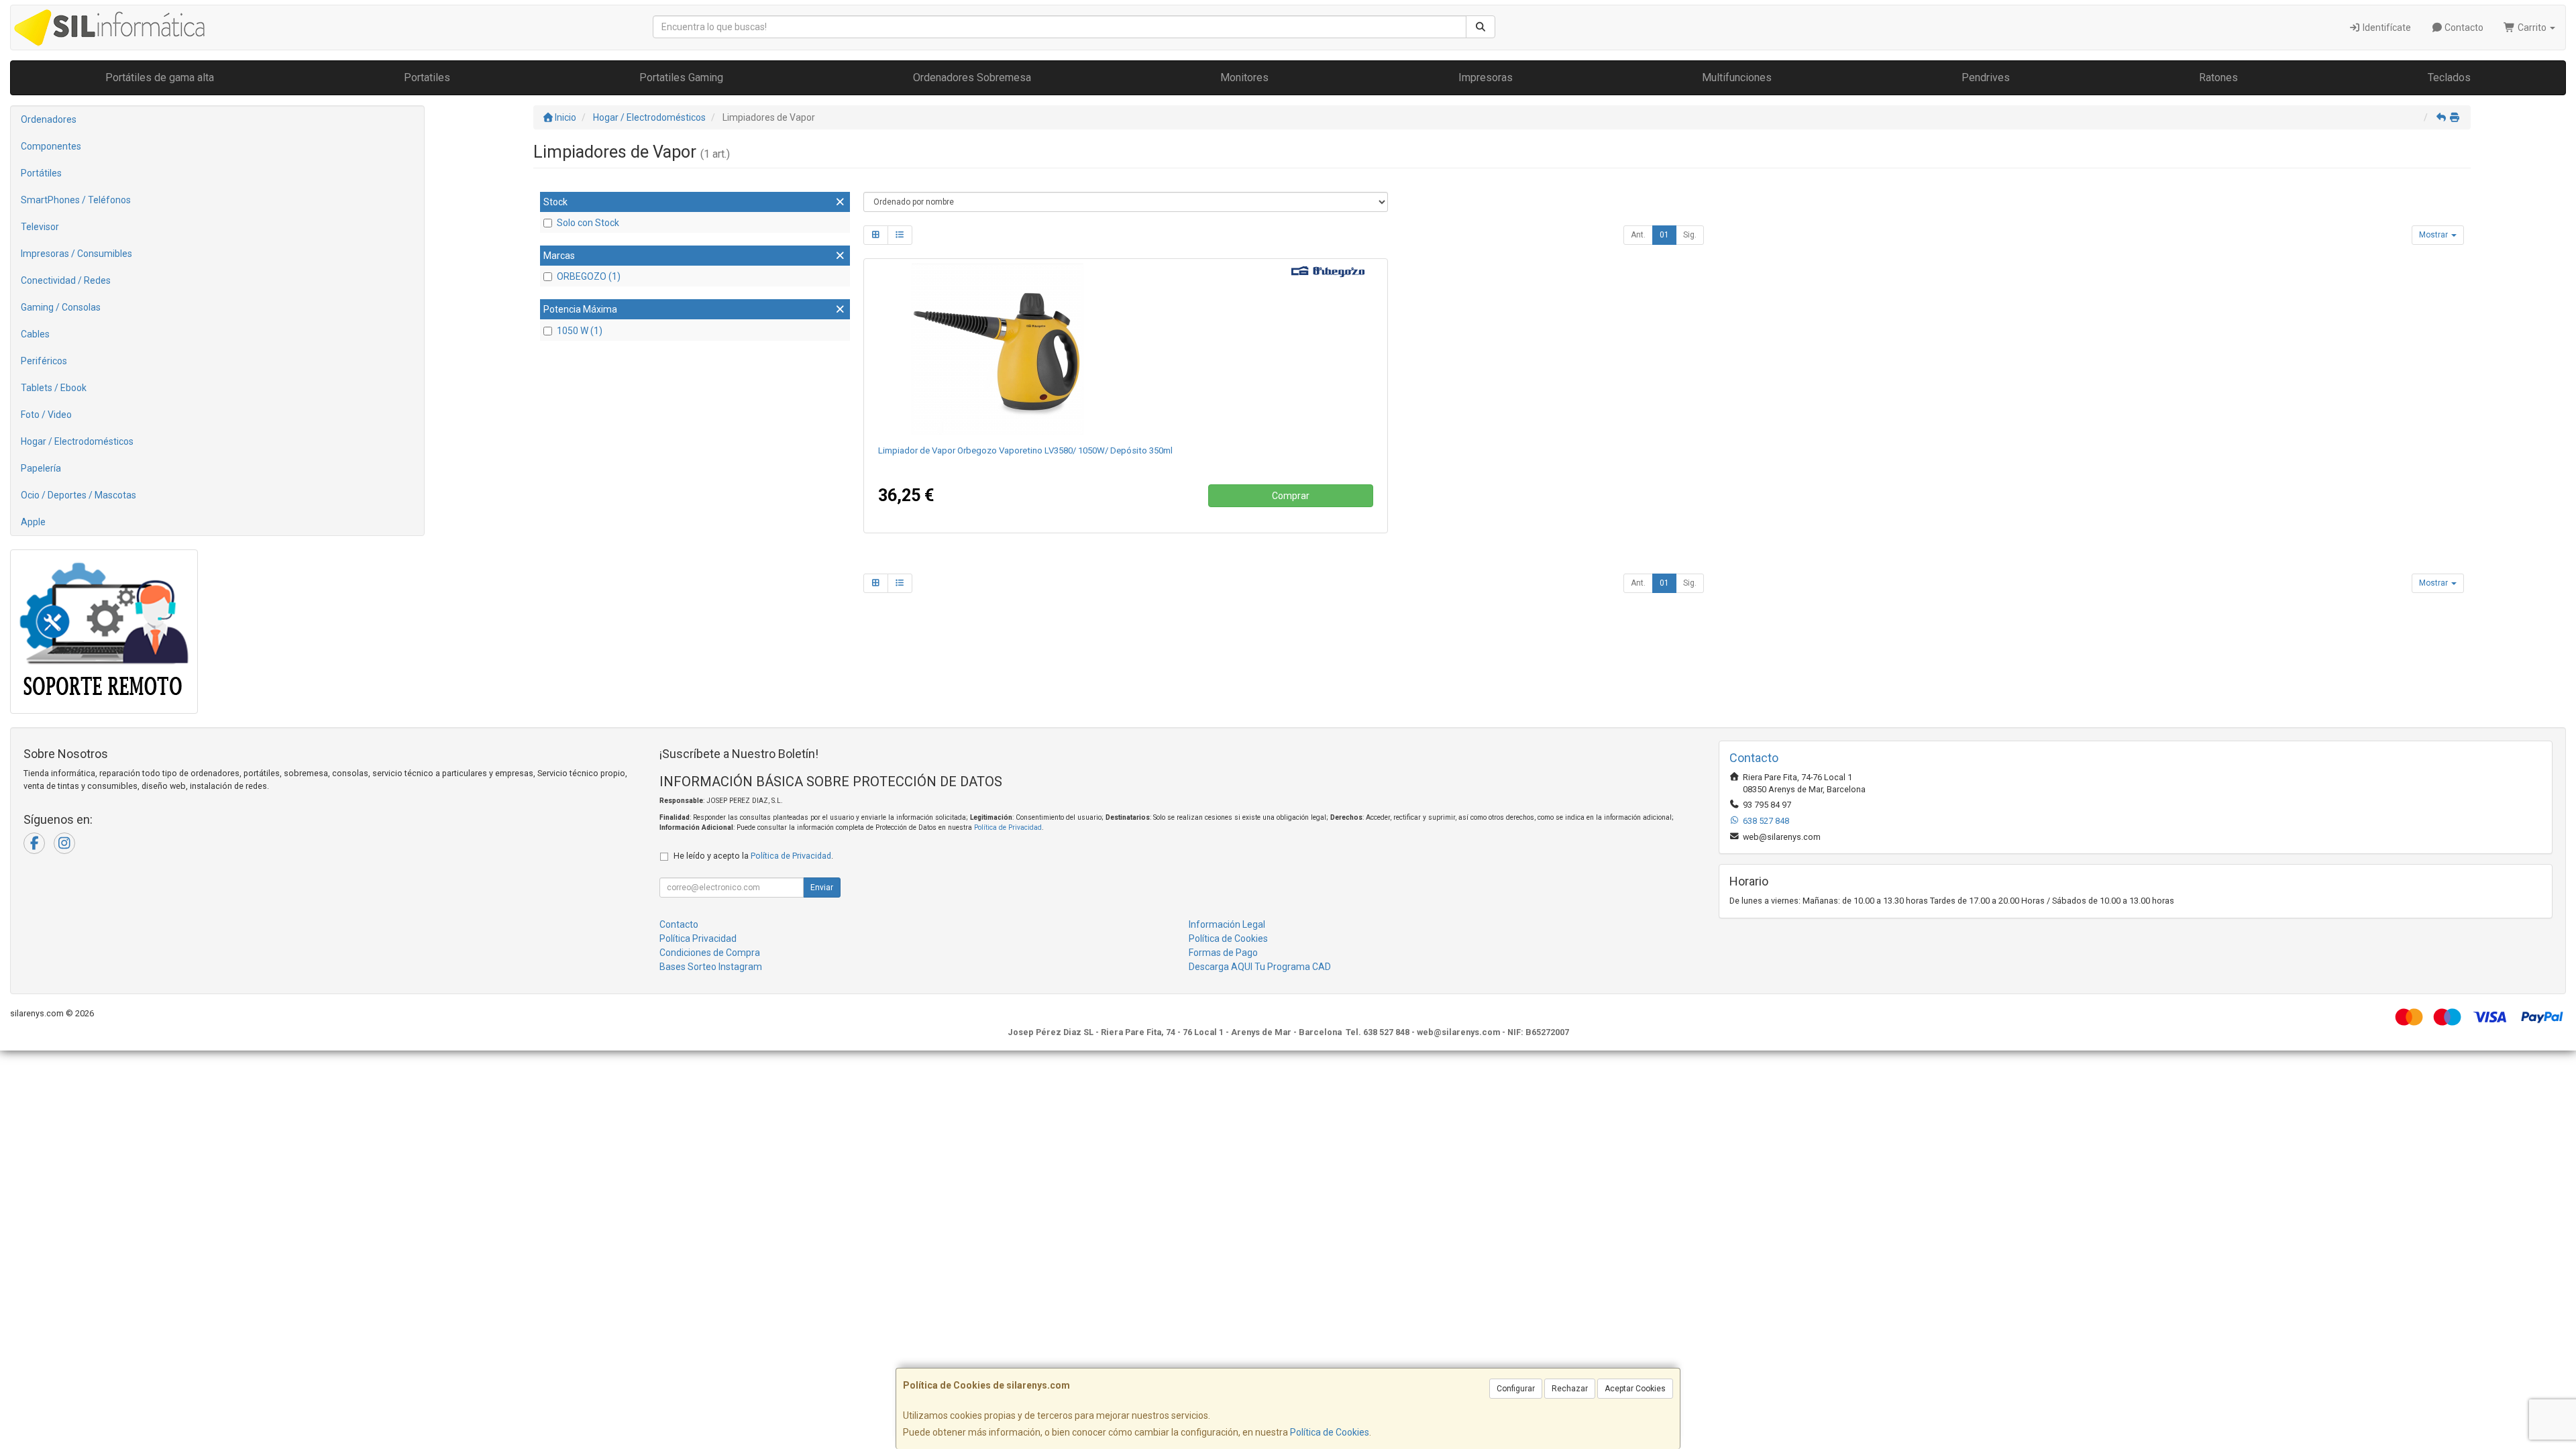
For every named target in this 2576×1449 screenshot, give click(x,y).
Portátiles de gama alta (160, 77)
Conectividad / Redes (66, 280)
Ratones (2218, 77)
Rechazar (1570, 1389)
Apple (33, 522)
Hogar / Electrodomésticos (77, 441)
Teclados (2449, 77)
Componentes (51, 146)
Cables (35, 334)
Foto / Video (46, 415)
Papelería (41, 468)
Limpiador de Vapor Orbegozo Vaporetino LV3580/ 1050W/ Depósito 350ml (1025, 450)
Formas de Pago (1223, 953)
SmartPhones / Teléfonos (76, 200)
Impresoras (1486, 77)
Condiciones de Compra (710, 953)
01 (1664, 235)
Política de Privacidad (1008, 827)
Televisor (40, 227)
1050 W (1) (580, 331)
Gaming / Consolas (61, 307)
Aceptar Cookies (1635, 1389)
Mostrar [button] (2434, 235)
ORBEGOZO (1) (589, 276)
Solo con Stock (588, 223)
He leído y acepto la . (753, 856)
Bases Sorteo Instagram (711, 967)
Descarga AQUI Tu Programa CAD (1260, 967)
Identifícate (2386, 28)
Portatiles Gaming (681, 77)
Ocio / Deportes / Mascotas (78, 495)
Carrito (2532, 28)
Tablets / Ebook (54, 388)
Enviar (822, 888)
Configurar (1516, 1389)
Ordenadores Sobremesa (972, 77)
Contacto (2463, 28)
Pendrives (1986, 77)
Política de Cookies (1330, 1432)
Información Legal (1227, 924)
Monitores (1244, 77)
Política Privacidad (698, 938)
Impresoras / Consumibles (76, 254)
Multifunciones (1737, 77)
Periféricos (44, 361)
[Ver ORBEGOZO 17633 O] (1125, 349)
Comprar (1291, 496)
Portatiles (427, 77)
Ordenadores (49, 119)
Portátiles (41, 173)
